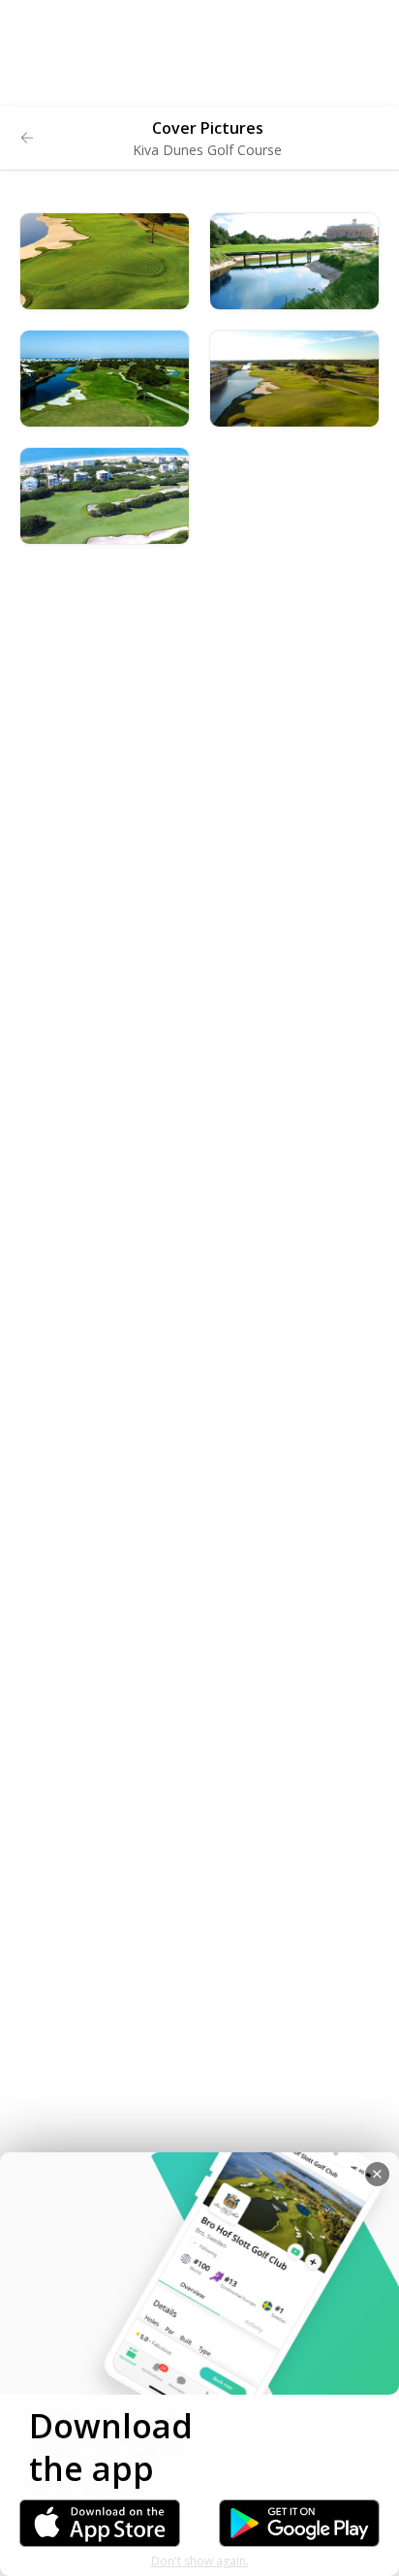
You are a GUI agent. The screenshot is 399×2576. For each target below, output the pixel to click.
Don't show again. (200, 2561)
